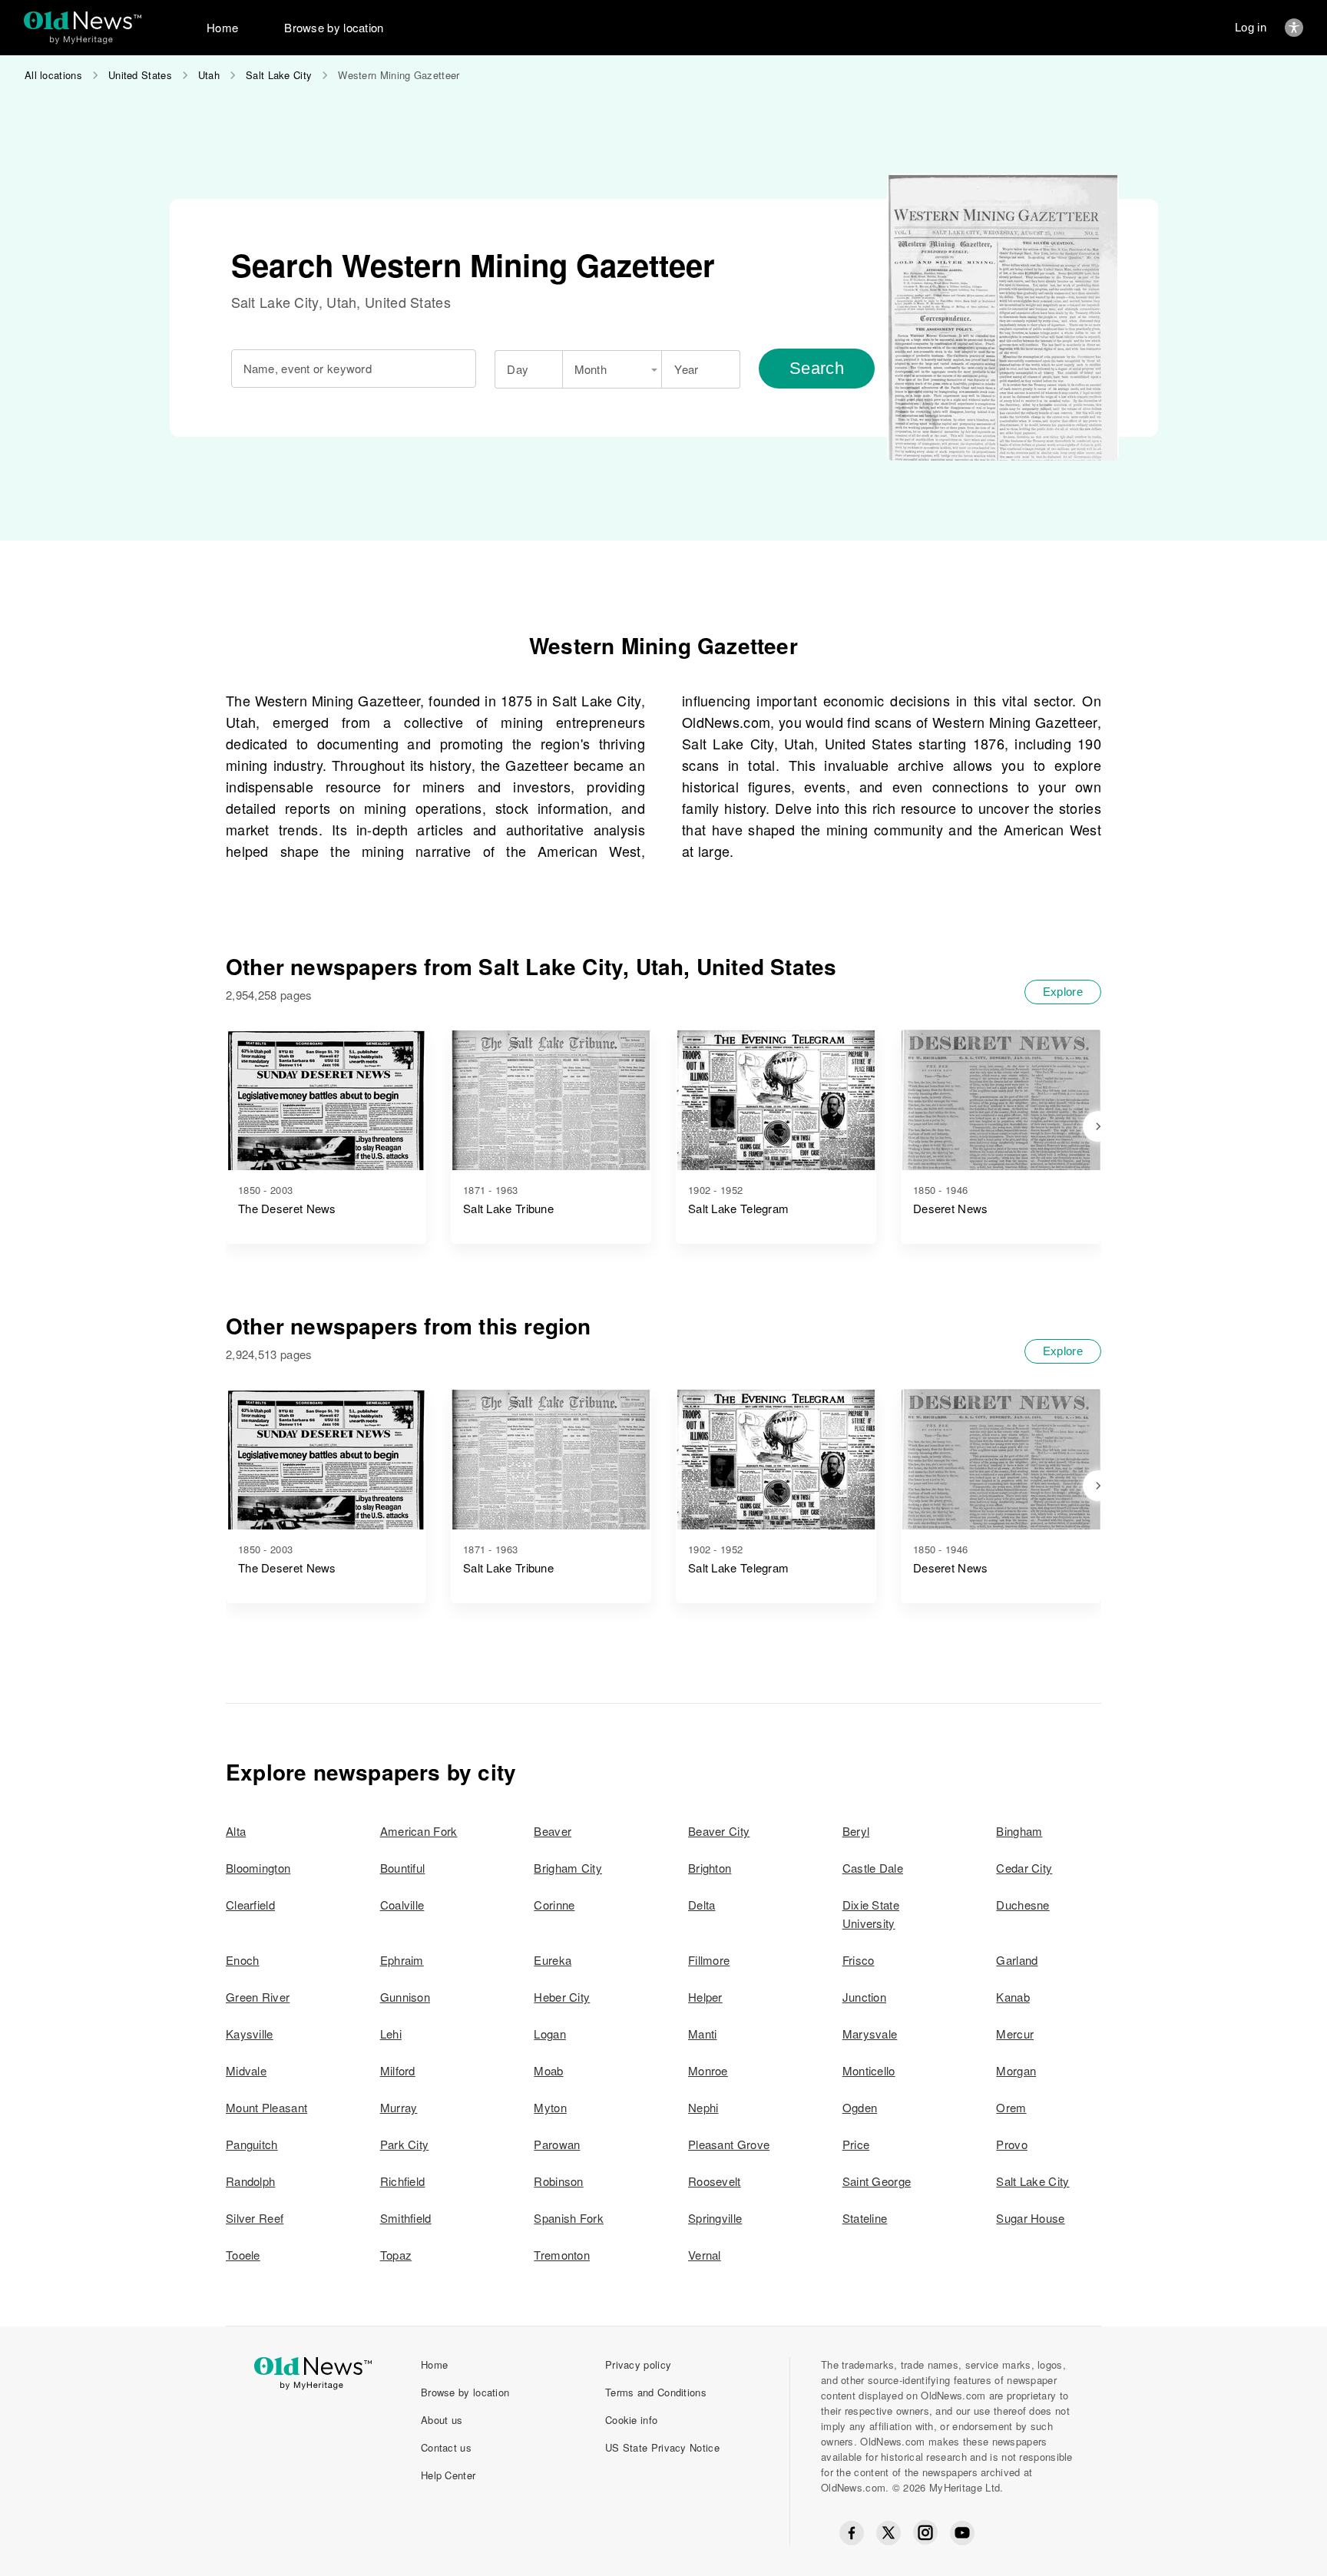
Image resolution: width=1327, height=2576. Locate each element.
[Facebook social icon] (852, 2533)
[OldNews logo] (83, 20)
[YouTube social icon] (962, 2533)
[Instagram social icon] (925, 2533)
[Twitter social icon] (889, 2533)
